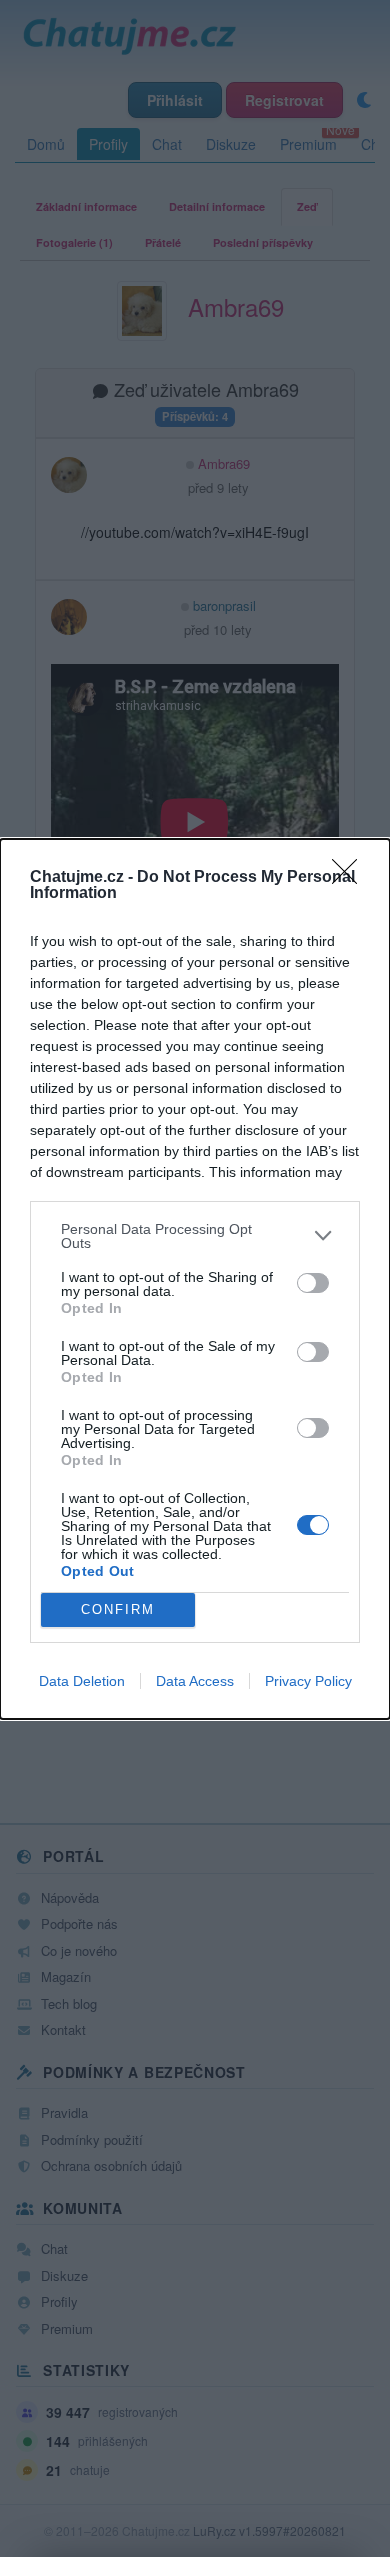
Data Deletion (82, 1681)
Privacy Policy (308, 1681)
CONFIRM (118, 1609)
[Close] (351, 878)
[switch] (313, 1283)
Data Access (195, 1681)
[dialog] (195, 1279)
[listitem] (195, 1236)
